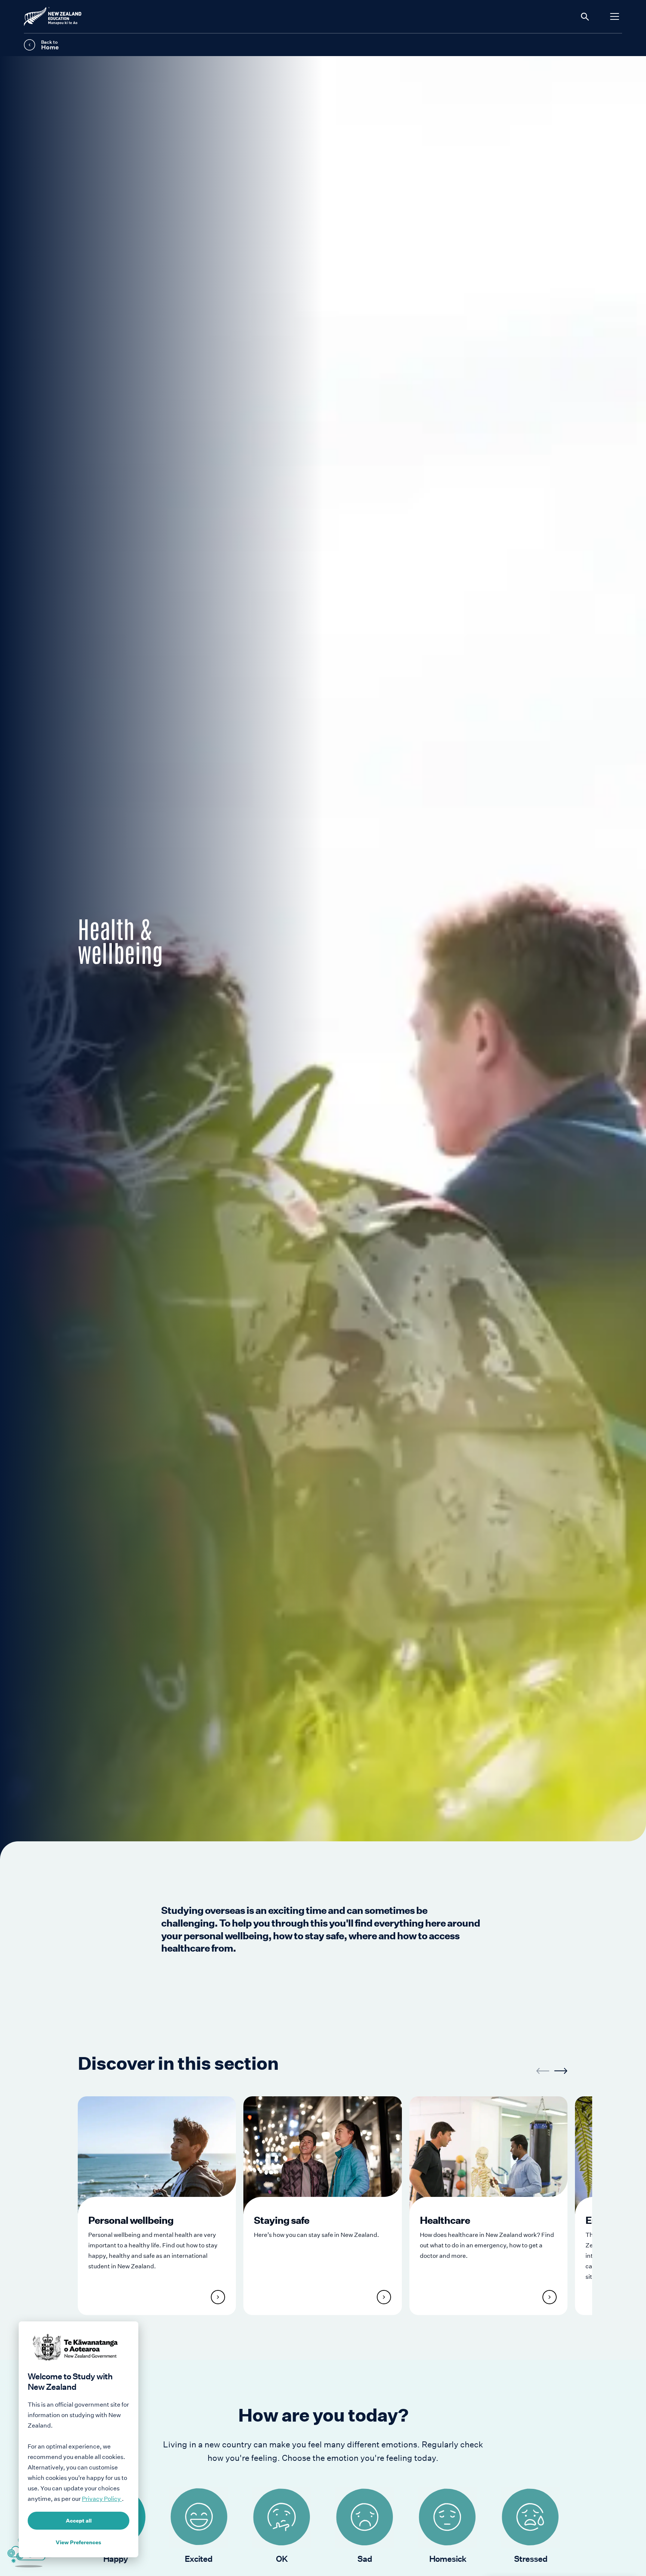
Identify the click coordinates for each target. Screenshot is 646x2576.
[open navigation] (615, 16)
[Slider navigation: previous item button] (543, 2071)
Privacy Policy (102, 2499)
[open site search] (585, 16)
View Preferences (79, 2542)
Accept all (79, 2521)
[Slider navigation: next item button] (561, 2071)
